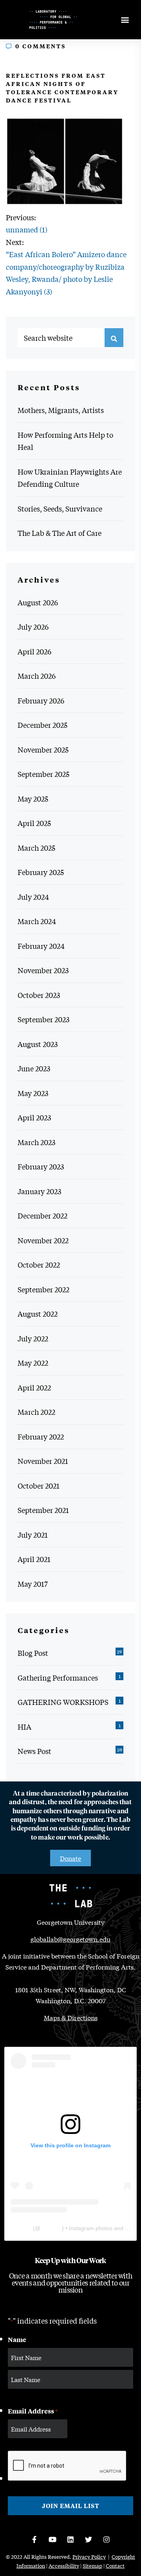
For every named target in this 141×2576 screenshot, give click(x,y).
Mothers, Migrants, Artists (61, 410)
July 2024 (33, 897)
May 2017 (33, 1584)
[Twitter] (89, 2539)
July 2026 (33, 627)
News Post (34, 1751)
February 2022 (41, 1436)
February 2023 (41, 1166)
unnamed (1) (27, 229)
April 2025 (34, 823)
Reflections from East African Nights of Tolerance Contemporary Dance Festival (62, 88)
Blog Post (33, 1653)
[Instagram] (107, 2539)
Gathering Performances (58, 1677)
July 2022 (33, 1338)
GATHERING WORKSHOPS (63, 1702)
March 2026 (37, 676)
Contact (115, 2566)
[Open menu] (125, 20)
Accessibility (64, 2566)
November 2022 (43, 1240)
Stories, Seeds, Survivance (60, 508)
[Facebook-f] (34, 2539)
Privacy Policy (89, 2557)
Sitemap (92, 2566)
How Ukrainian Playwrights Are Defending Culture (70, 478)
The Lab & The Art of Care (60, 533)
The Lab (21, 2228)
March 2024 (37, 921)
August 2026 (38, 602)
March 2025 (36, 848)
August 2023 (38, 1044)
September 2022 (43, 1289)
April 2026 (34, 651)
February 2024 (41, 946)
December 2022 (42, 1215)
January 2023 (39, 1191)
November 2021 (43, 1461)
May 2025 (33, 798)
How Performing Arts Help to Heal (65, 441)
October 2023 (39, 995)
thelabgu (51, 2228)
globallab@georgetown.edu (70, 1939)
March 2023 (36, 1142)
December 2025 (42, 725)
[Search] (114, 338)
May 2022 (33, 1363)
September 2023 (43, 1019)
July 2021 (33, 1535)
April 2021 (34, 1559)
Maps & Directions (71, 2017)
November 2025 (43, 749)
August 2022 (38, 1314)
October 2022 (39, 1264)
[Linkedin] (70, 2539)
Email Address (33, 2411)
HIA (24, 1726)
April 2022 (34, 1387)
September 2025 (43, 774)
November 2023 (43, 970)
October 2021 (39, 1485)
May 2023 (33, 1093)
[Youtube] (52, 2539)
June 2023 (34, 1068)
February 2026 (41, 700)
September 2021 (43, 1510)
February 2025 (41, 872)
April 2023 (34, 1117)
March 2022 (36, 1412)
